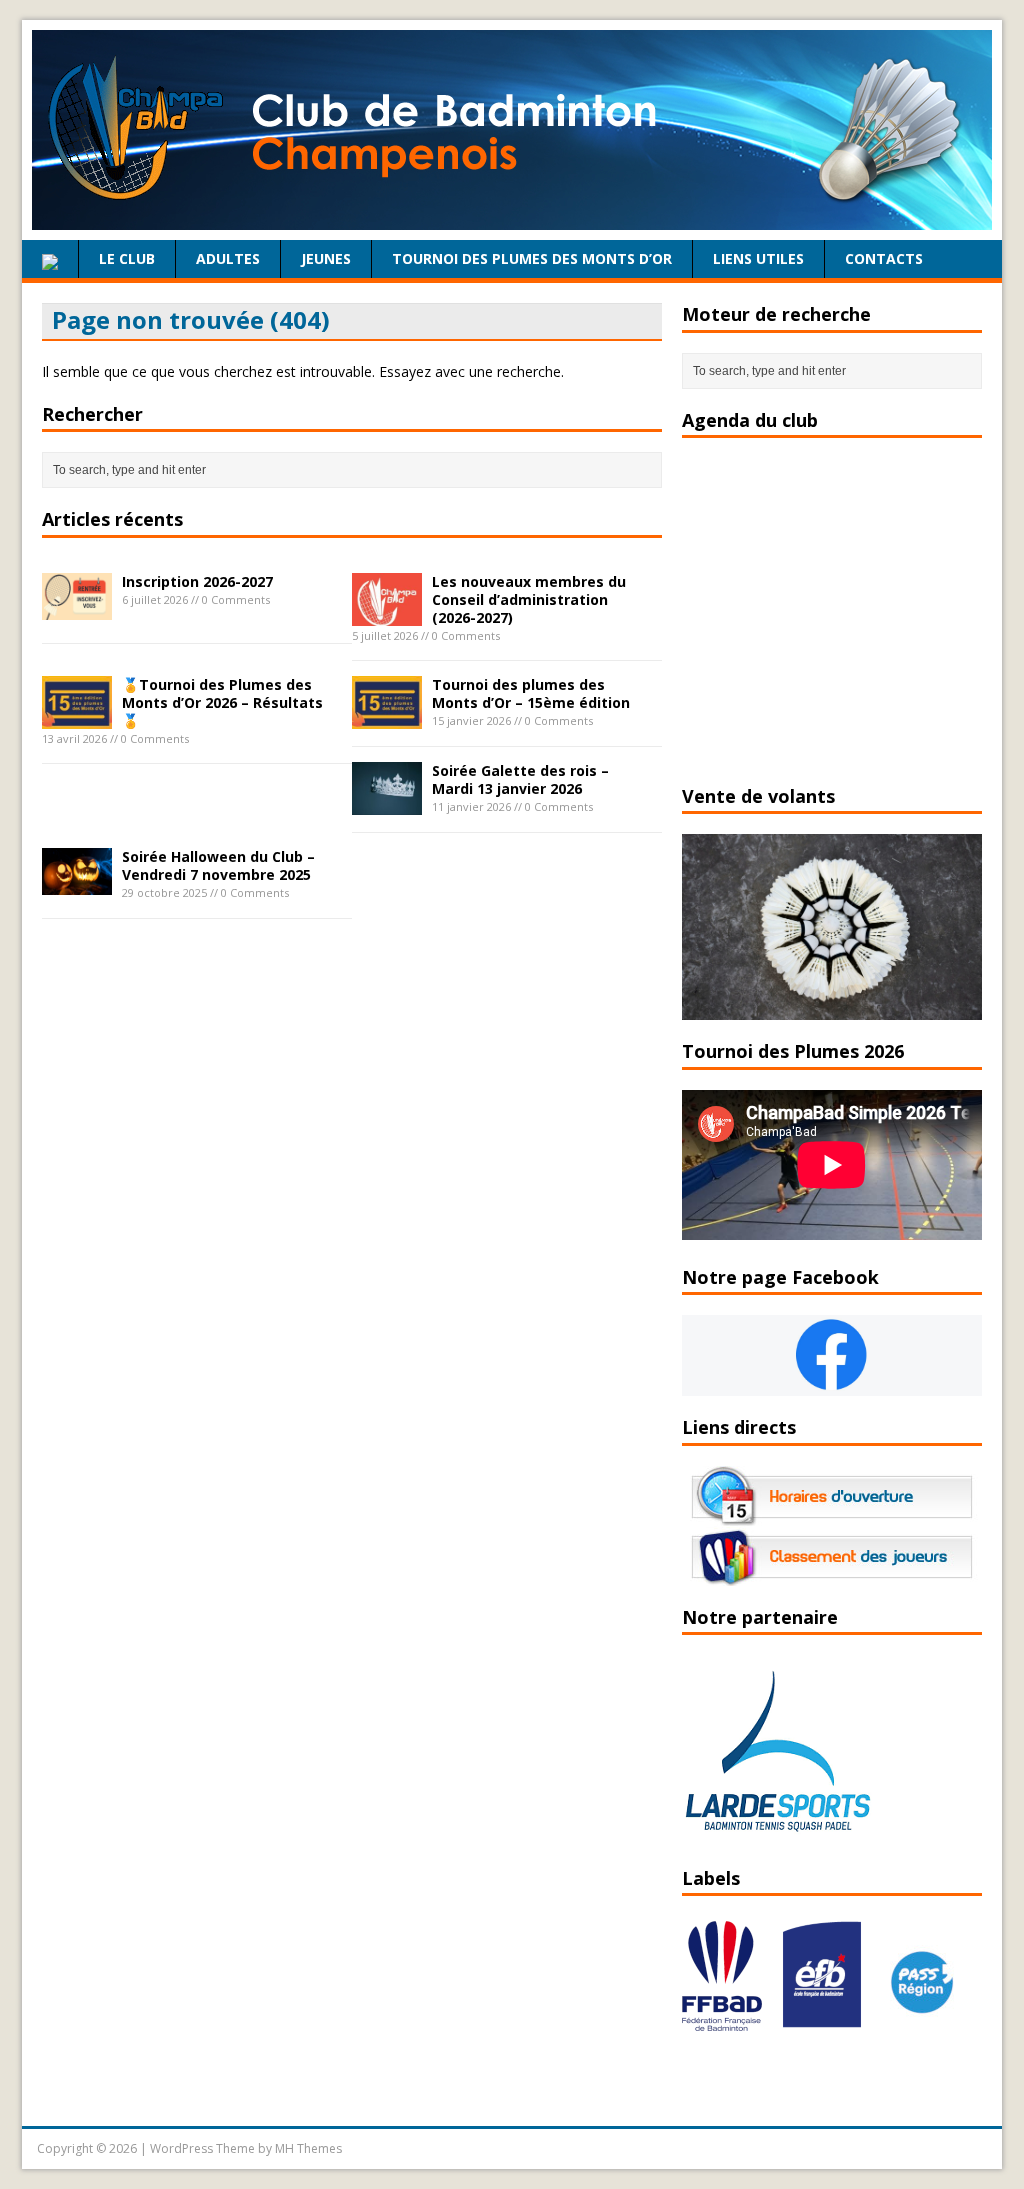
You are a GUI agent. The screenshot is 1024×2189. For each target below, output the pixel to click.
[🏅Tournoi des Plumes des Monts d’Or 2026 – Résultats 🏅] (77, 717)
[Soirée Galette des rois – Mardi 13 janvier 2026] (387, 803)
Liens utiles (758, 258)
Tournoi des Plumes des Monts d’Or (532, 258)
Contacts (884, 258)
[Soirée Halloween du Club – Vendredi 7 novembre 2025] (77, 883)
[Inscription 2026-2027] (77, 607)
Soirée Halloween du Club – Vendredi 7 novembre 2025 (218, 865)
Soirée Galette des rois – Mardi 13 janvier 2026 (520, 779)
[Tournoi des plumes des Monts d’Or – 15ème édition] (387, 717)
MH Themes (308, 2148)
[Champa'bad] (512, 218)
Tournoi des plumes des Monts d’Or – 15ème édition (531, 693)
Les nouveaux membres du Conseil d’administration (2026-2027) (529, 599)
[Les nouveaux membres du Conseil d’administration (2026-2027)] (387, 613)
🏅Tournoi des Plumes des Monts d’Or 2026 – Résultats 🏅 (222, 702)
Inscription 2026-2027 (197, 581)
